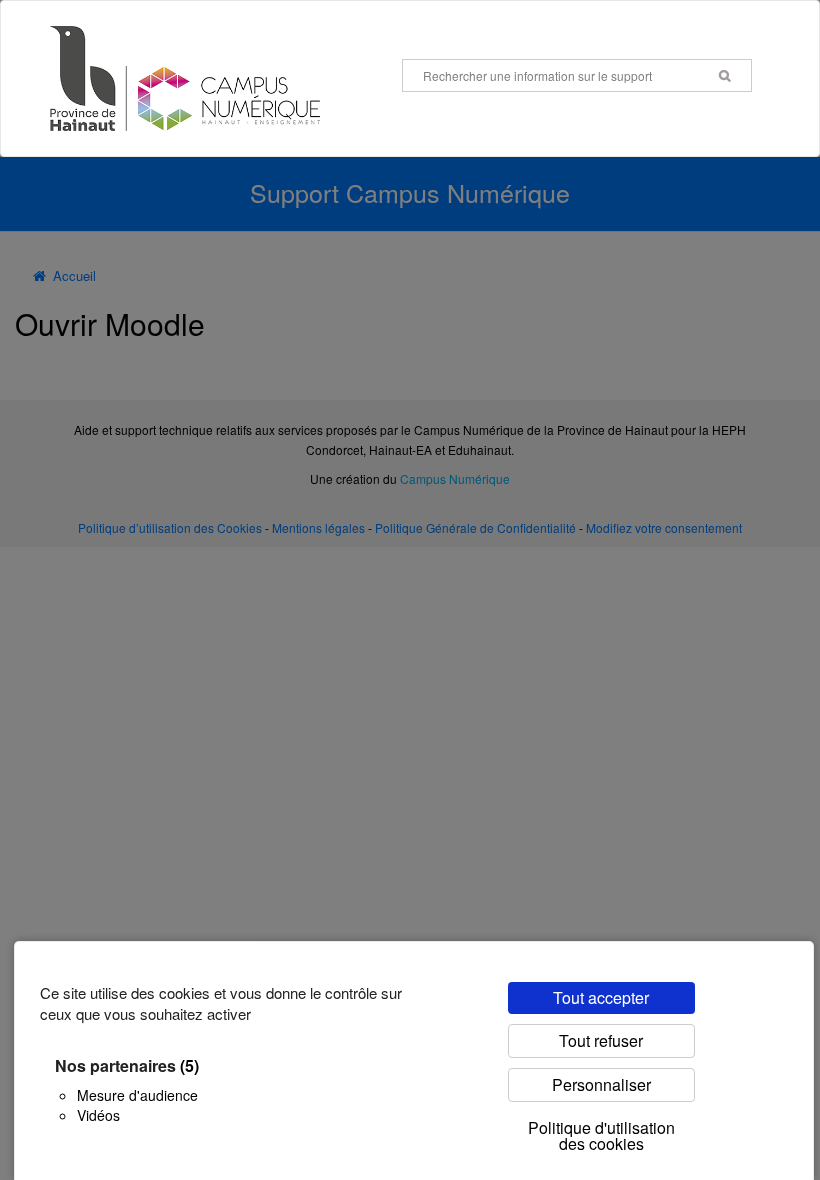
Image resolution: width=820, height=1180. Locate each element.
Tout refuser (601, 1040)
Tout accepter (601, 997)
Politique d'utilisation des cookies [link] (601, 1135)
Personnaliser (601, 1084)
